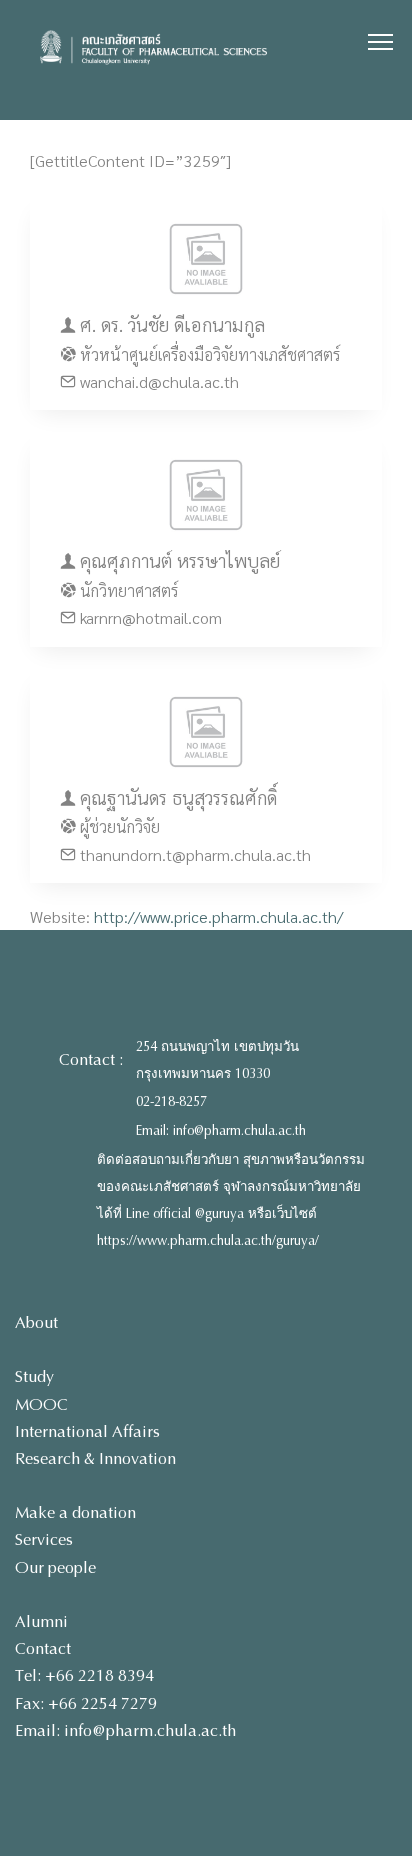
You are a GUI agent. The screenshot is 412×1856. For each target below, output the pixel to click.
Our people (55, 1567)
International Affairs (87, 1431)
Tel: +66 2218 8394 (84, 1675)
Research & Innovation (95, 1458)
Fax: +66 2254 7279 (86, 1703)
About (36, 1322)
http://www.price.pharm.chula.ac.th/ (218, 916)
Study (34, 1376)
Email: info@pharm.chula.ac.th (221, 1131)
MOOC (41, 1404)
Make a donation (75, 1512)
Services (44, 1539)
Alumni (41, 1621)
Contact (43, 1648)
